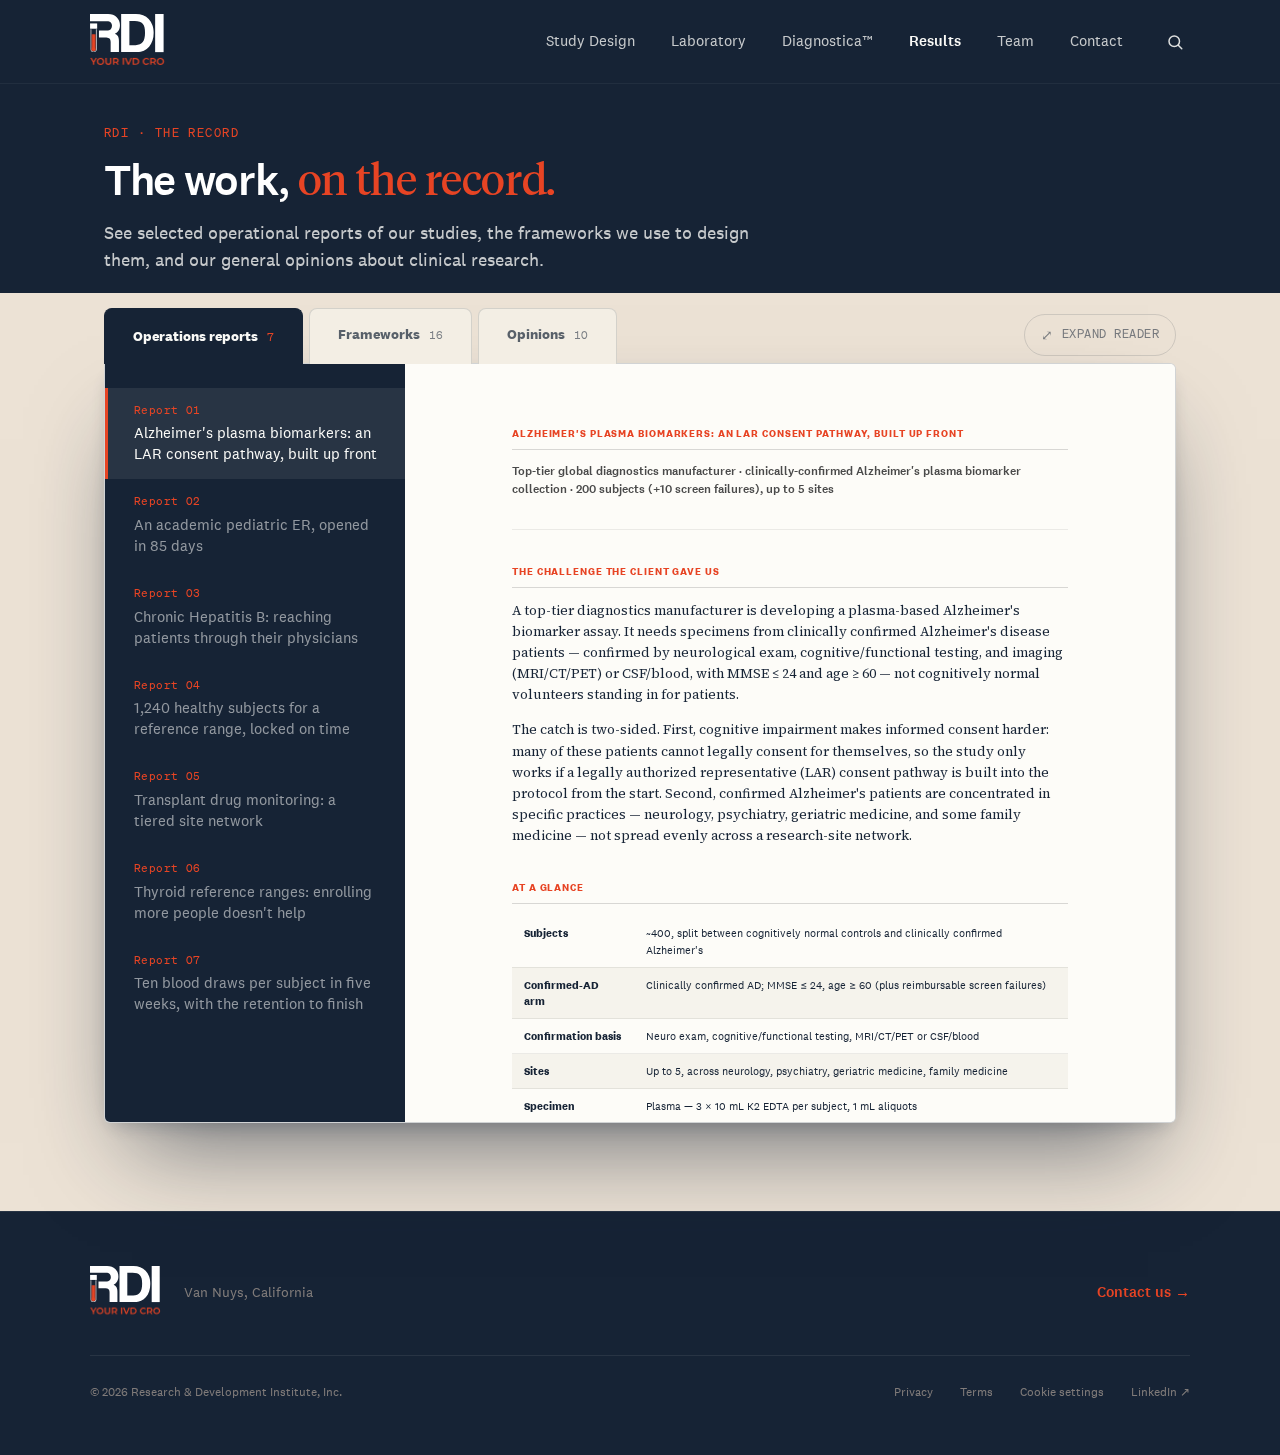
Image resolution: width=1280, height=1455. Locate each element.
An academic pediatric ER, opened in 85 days (251, 524)
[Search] (1175, 42)
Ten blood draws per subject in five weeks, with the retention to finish (252, 983)
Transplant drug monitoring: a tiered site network (235, 799)
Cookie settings (1062, 1392)
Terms (976, 1392)
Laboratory (708, 40)
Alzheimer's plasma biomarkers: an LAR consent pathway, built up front (255, 433)
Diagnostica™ (827, 40)
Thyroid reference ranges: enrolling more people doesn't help (253, 891)
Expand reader (1100, 334)
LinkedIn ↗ (1160, 1392)
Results (935, 41)
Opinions (547, 334)
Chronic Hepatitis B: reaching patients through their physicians (246, 616)
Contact (1096, 40)
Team (1015, 40)
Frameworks (390, 334)
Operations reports (203, 336)
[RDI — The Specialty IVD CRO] (128, 42)
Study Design (590, 40)
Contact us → (1143, 1292)
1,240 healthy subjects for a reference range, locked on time (242, 708)
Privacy (913, 1392)
